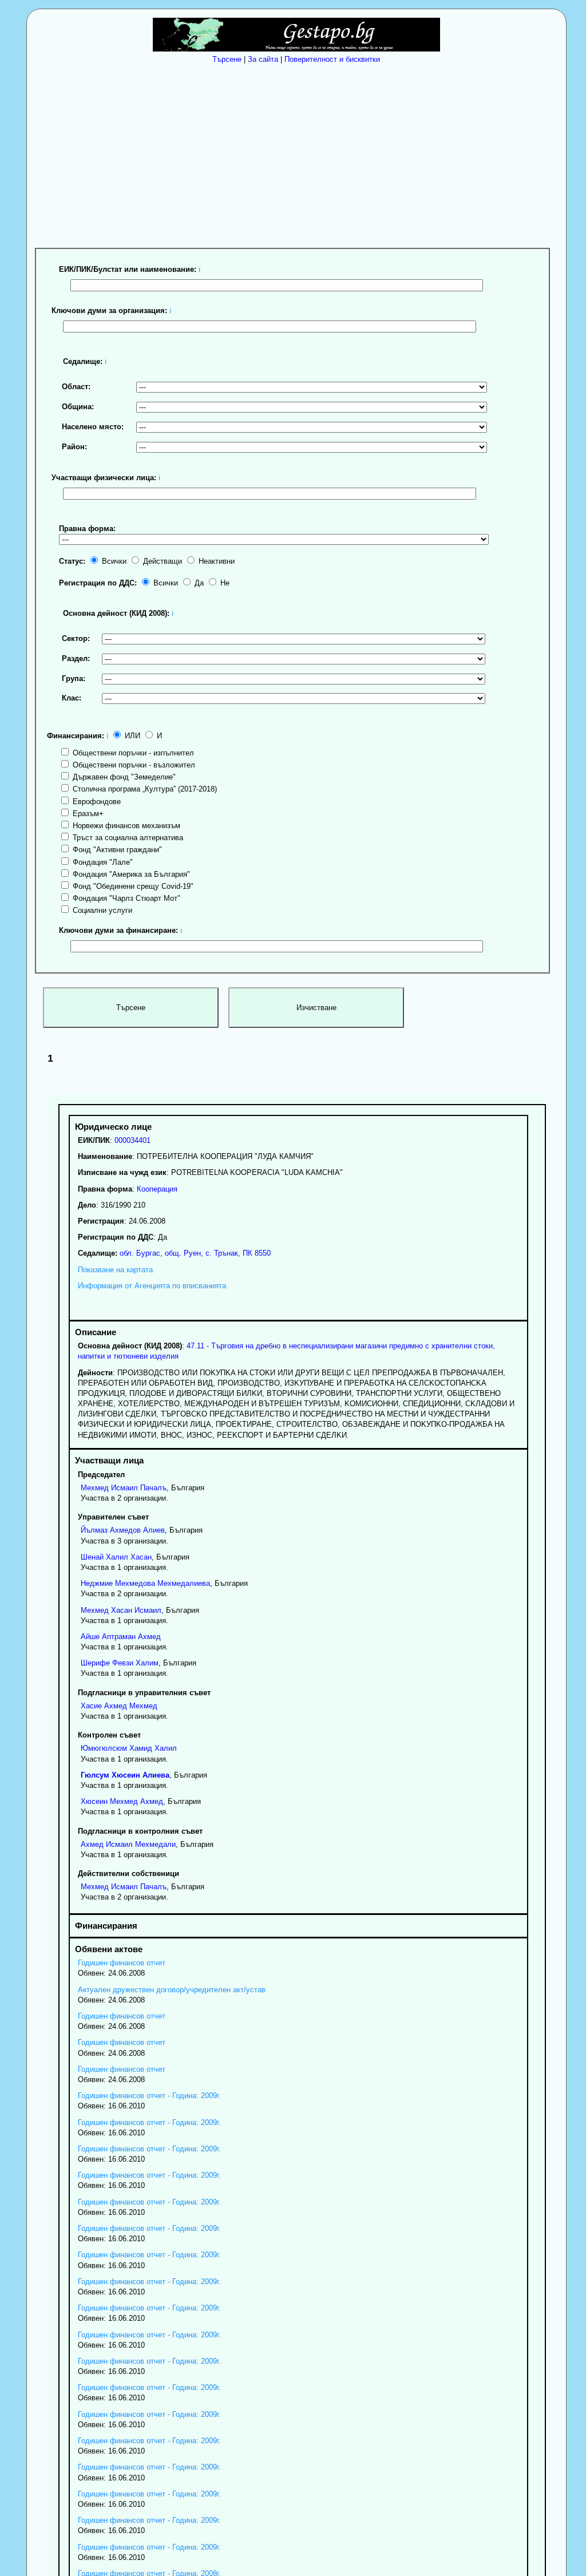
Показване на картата (115, 1270)
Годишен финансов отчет (122, 1963)
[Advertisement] (299, 154)
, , (194, 1253)
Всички (113, 561)
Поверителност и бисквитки (332, 59)
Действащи (161, 561)
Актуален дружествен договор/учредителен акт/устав (172, 1990)
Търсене (227, 59)
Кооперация (157, 1189)
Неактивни (215, 561)
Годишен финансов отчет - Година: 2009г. (149, 2096)
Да (198, 583)
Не (224, 583)
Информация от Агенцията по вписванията (152, 1286)
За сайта (263, 59)
